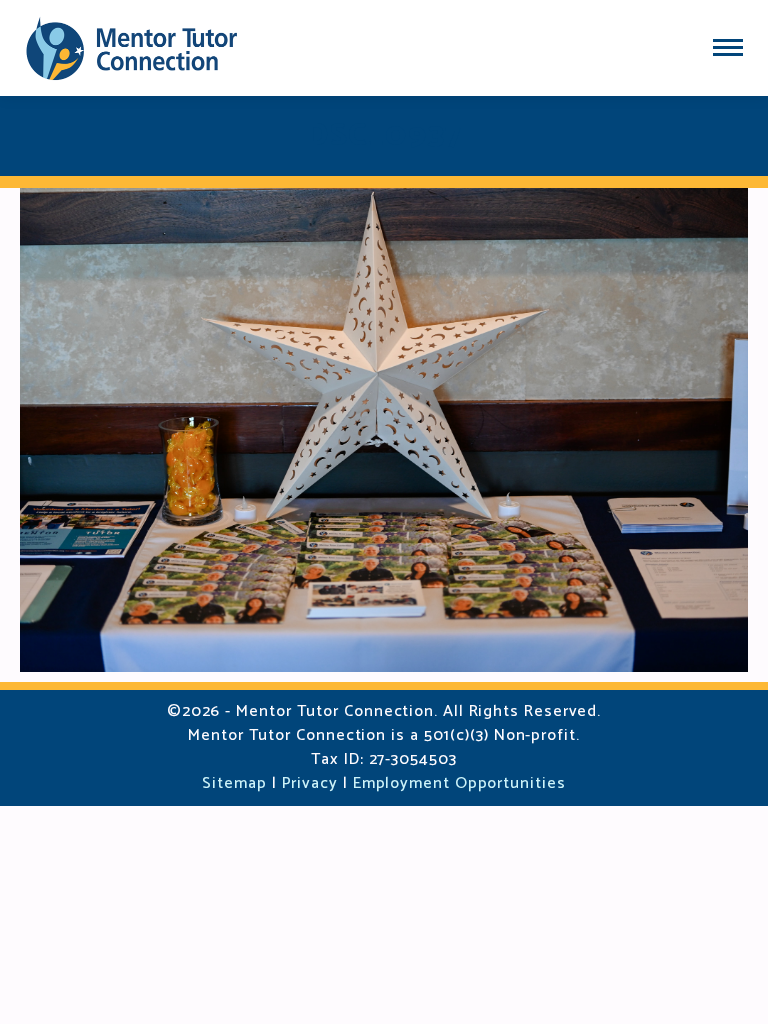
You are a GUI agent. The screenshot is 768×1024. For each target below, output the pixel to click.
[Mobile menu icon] (728, 47)
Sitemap (234, 783)
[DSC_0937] (384, 430)
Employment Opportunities (459, 783)
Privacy (310, 783)
